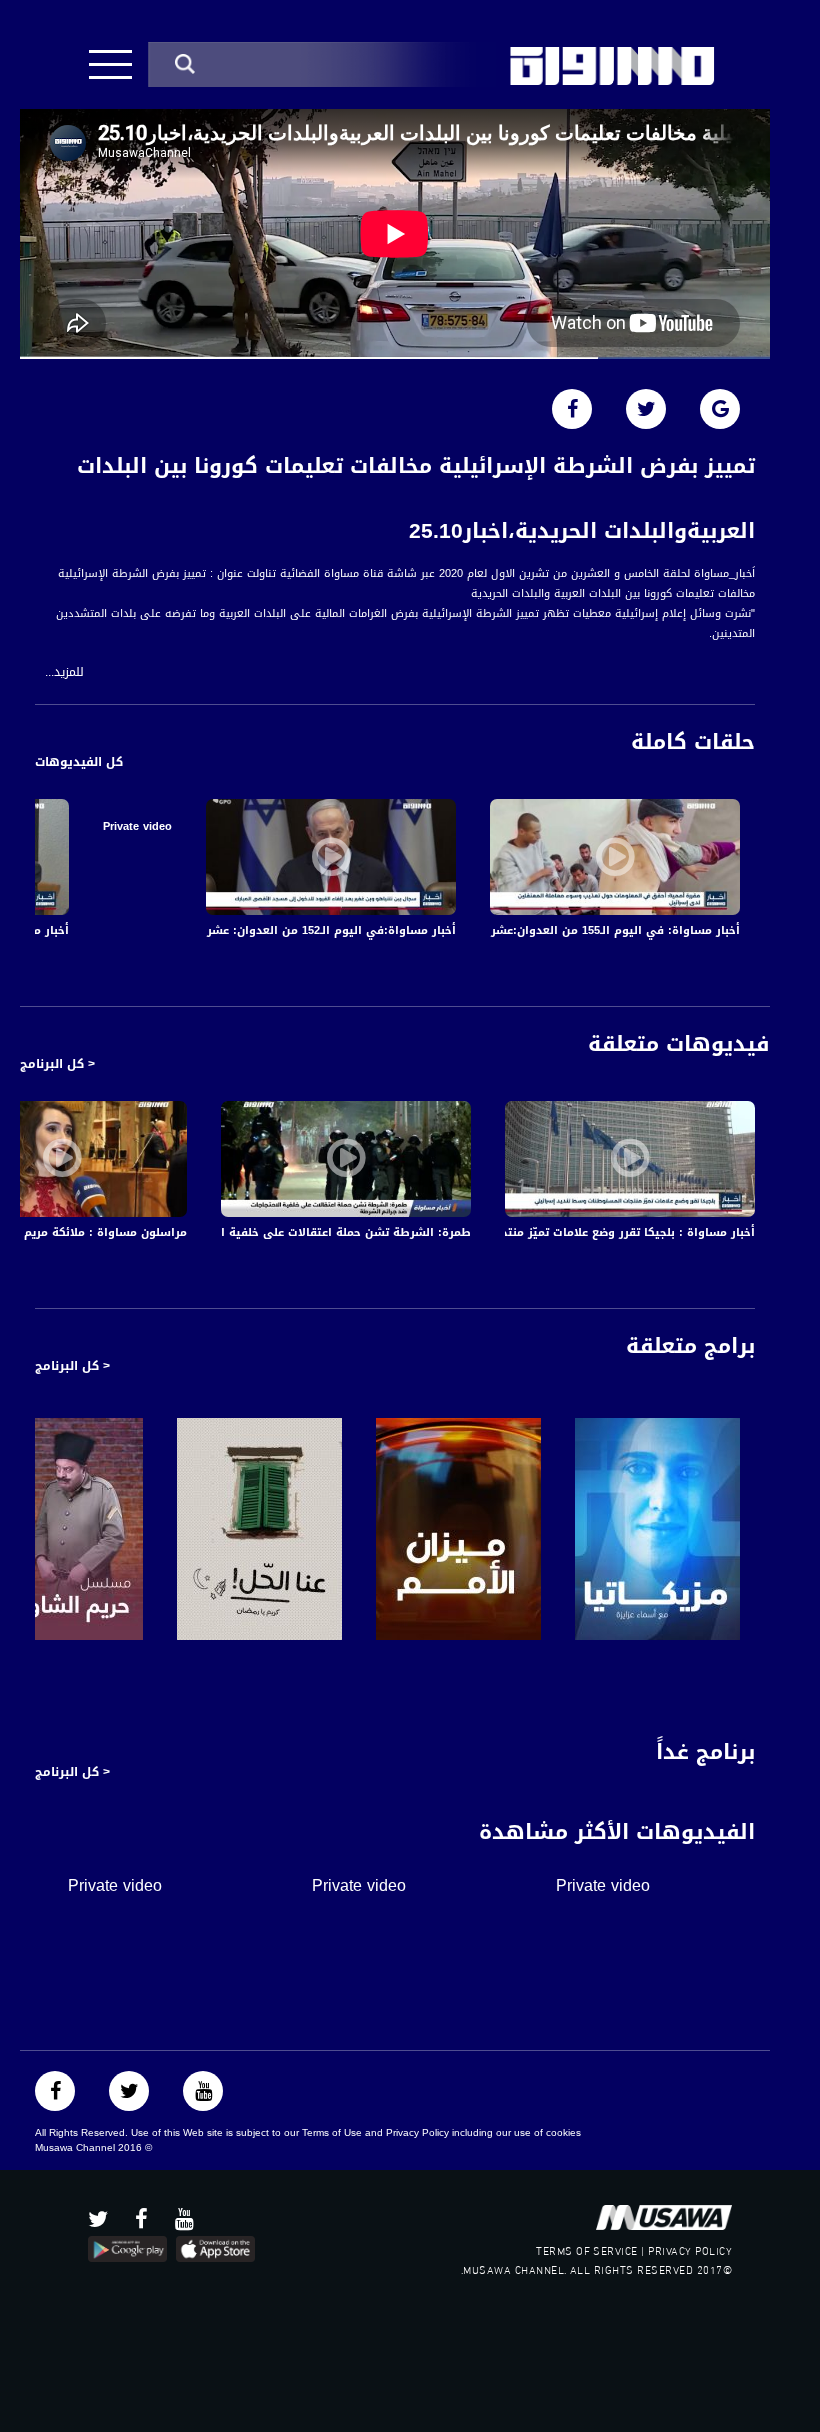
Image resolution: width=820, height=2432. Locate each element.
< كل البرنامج (57, 1064)
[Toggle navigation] (110, 64)
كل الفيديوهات (79, 762)
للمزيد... (64, 672)
